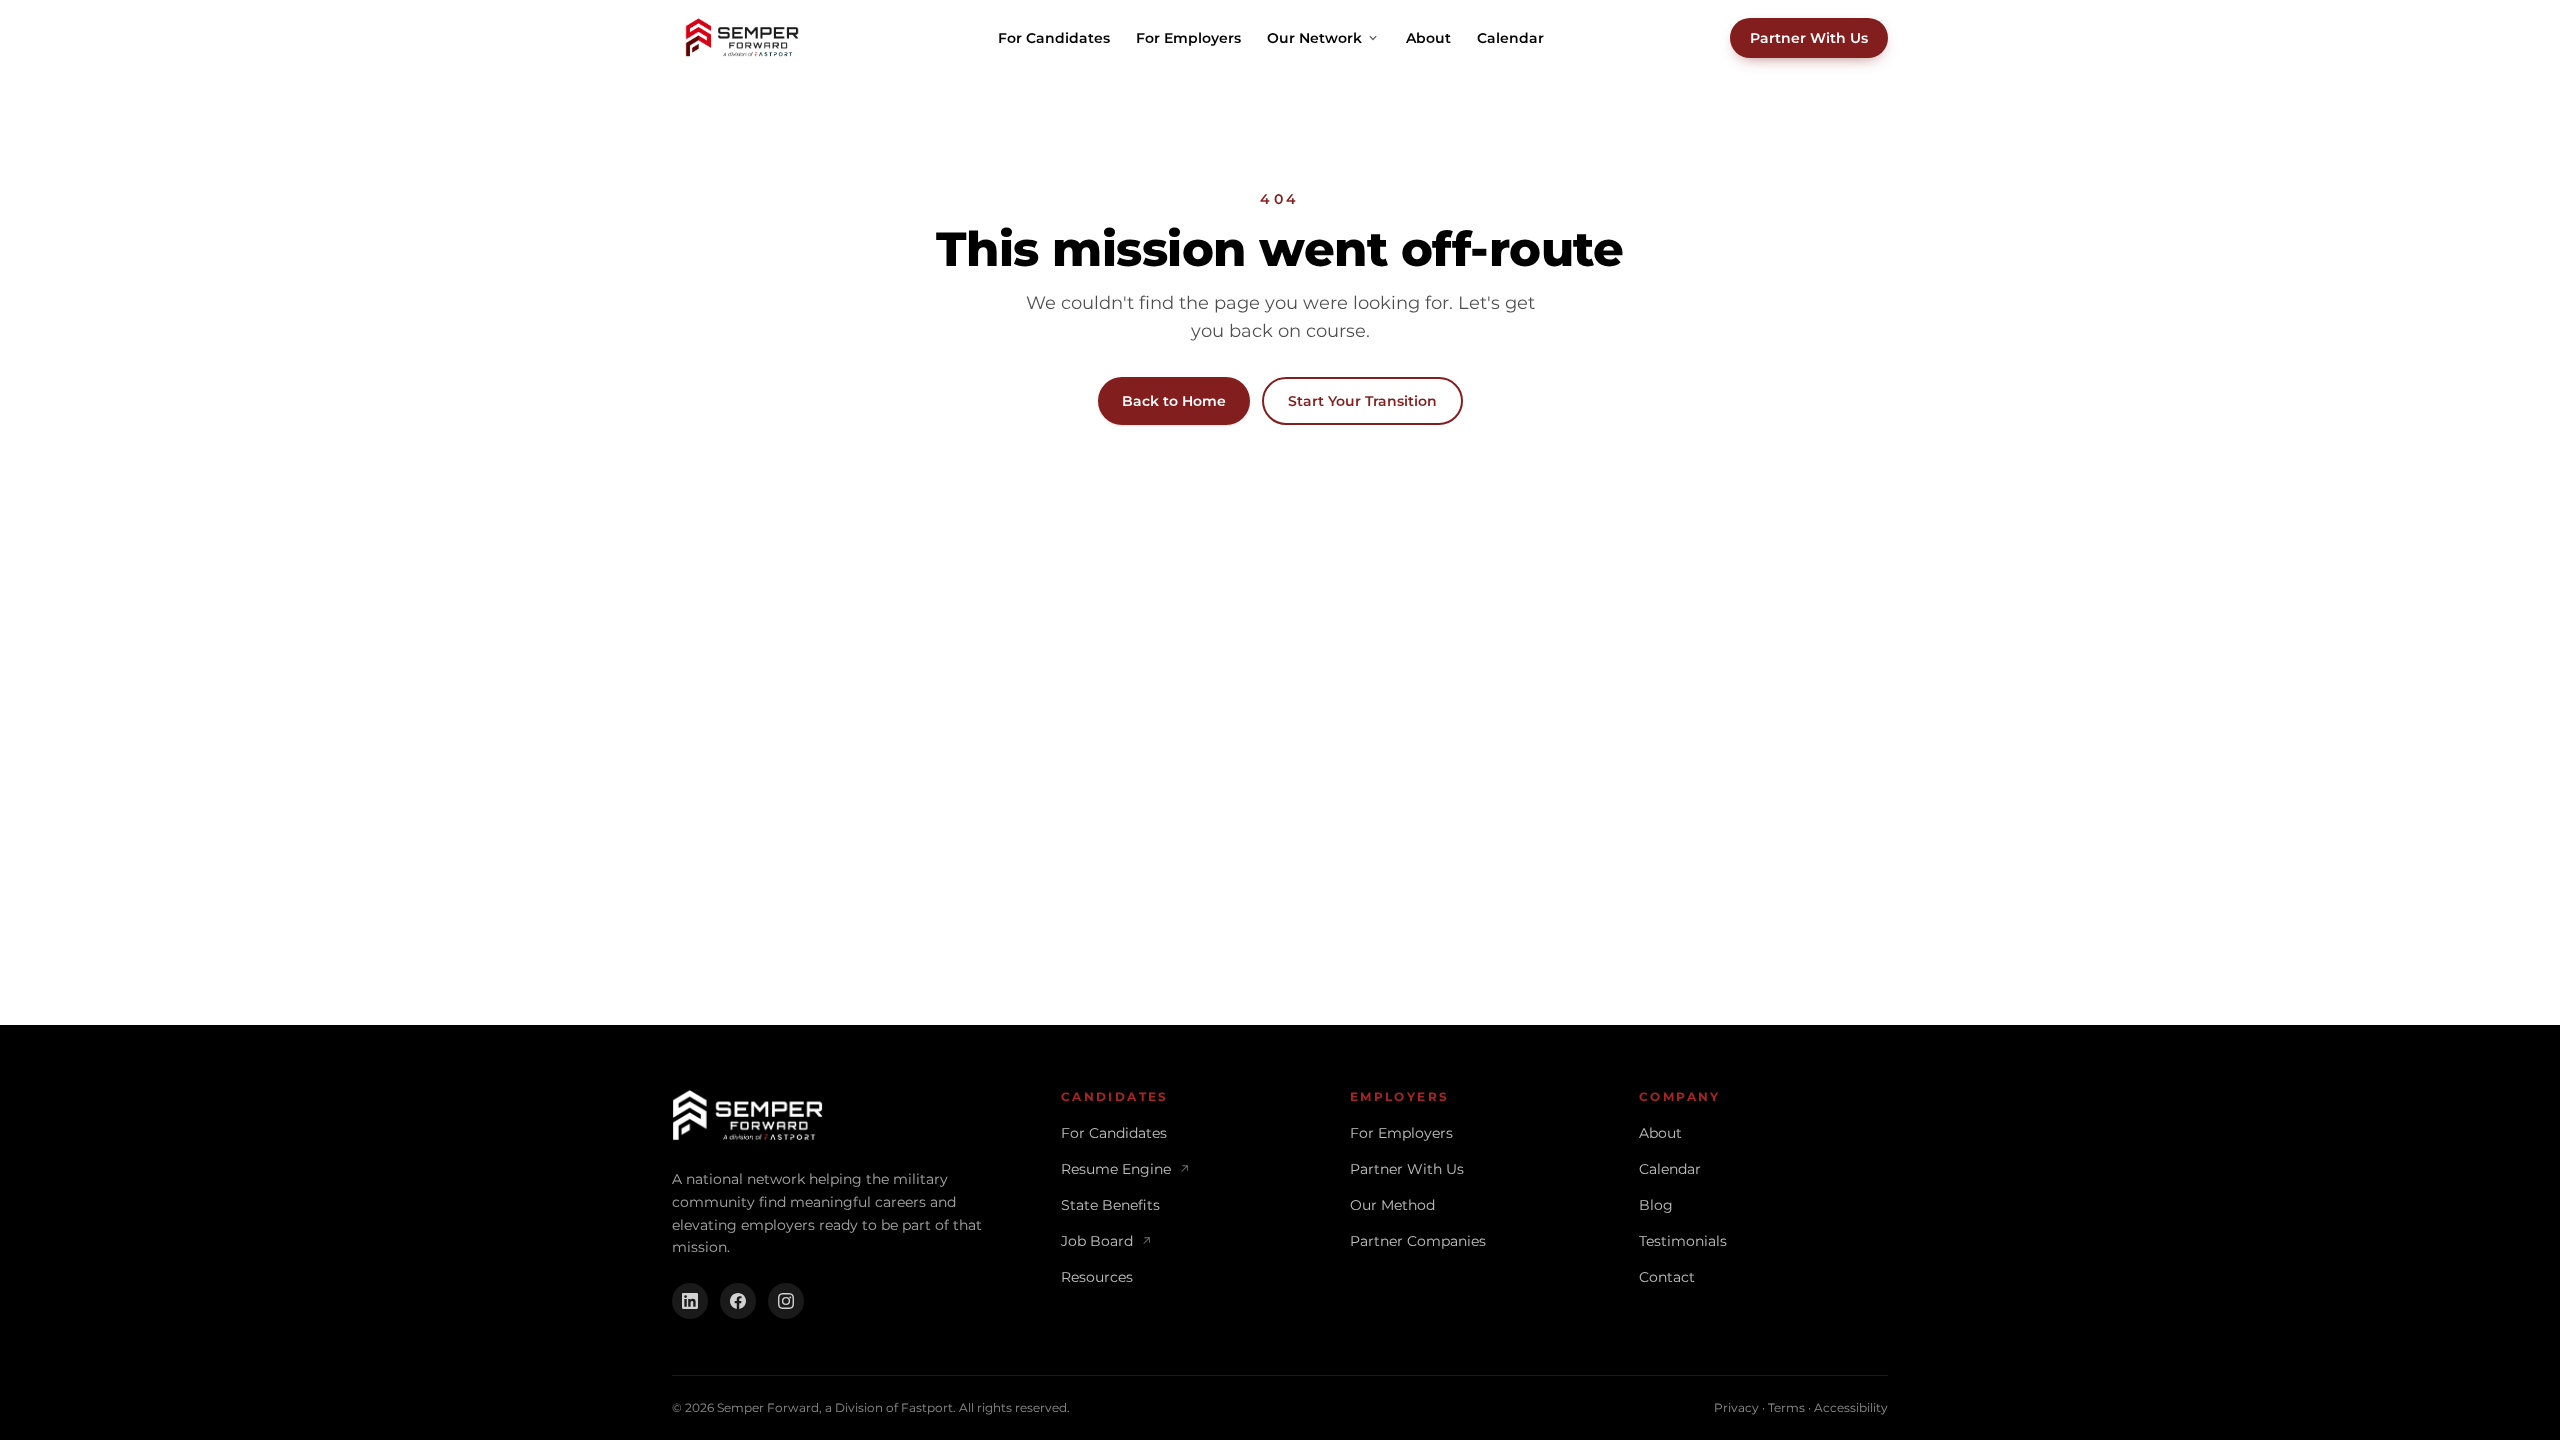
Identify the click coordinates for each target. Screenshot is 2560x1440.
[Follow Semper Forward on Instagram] (786, 1301)
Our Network (1314, 38)
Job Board (1106, 1241)
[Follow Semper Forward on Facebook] (738, 1301)
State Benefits (1110, 1205)
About (1428, 38)
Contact (1667, 1277)
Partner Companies (1418, 1241)
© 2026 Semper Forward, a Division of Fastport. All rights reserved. (871, 1407)
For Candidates (1054, 38)
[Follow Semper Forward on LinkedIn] (690, 1301)
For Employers (1188, 38)
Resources (1097, 1277)
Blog (1656, 1205)
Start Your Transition (1362, 401)
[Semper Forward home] (742, 38)
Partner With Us (1809, 38)
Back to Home (1174, 401)
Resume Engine (1125, 1169)
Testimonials (1683, 1241)
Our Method (1392, 1205)
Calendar (1510, 38)
